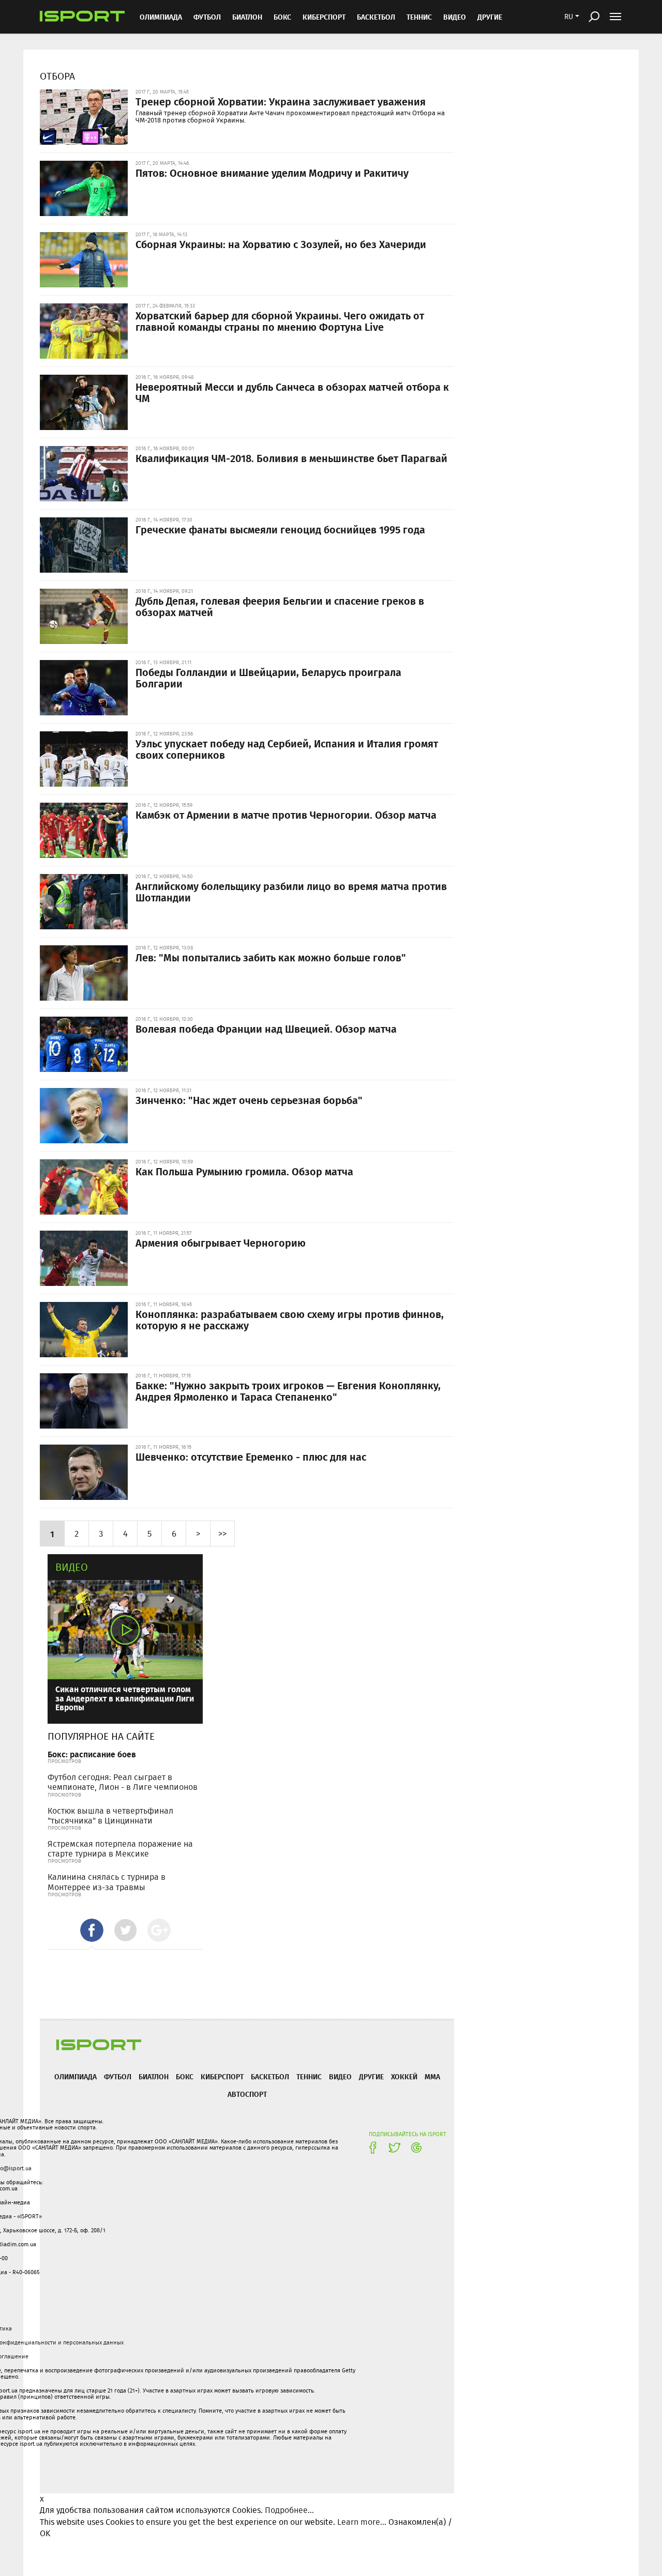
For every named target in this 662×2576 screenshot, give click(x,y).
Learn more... (362, 2522)
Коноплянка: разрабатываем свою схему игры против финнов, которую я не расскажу (290, 1320)
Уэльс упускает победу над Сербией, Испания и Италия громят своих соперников (287, 749)
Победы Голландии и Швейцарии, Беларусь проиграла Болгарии (268, 678)
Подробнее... (289, 2510)
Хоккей (404, 2076)
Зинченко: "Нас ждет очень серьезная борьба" (249, 1100)
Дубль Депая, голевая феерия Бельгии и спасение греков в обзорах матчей (280, 606)
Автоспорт (247, 2094)
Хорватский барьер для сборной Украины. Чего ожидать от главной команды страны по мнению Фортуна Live (280, 321)
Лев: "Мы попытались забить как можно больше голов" (271, 957)
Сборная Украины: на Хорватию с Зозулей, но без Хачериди (281, 244)
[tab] (92, 1930)
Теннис (419, 17)
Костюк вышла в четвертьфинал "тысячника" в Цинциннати (110, 1816)
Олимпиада (161, 17)
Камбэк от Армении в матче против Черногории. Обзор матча (286, 815)
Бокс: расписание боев (92, 1754)
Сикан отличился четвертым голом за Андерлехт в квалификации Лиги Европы (125, 1698)
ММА (432, 2076)
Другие (490, 17)
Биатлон (247, 17)
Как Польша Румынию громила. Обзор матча (244, 1171)
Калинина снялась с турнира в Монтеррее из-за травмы (107, 1882)
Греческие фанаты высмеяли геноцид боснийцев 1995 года (280, 529)
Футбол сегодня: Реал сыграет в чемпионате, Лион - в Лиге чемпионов (123, 1782)
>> (222, 1533)
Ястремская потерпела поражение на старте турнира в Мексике (120, 1849)
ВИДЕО (455, 17)
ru (569, 17)
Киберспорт (324, 17)
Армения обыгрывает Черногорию (221, 1243)
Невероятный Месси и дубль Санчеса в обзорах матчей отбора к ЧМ (292, 392)
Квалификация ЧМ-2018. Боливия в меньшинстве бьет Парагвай (291, 458)
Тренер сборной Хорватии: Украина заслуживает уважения (281, 101)
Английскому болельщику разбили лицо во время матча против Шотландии (291, 892)
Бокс (282, 17)
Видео (72, 1567)
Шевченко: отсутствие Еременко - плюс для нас (251, 1456)
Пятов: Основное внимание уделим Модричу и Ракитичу (272, 173)
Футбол (207, 17)
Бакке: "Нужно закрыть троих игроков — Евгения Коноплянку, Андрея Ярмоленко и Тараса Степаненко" (288, 1391)
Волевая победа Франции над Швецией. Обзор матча (266, 1029)
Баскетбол (376, 17)
